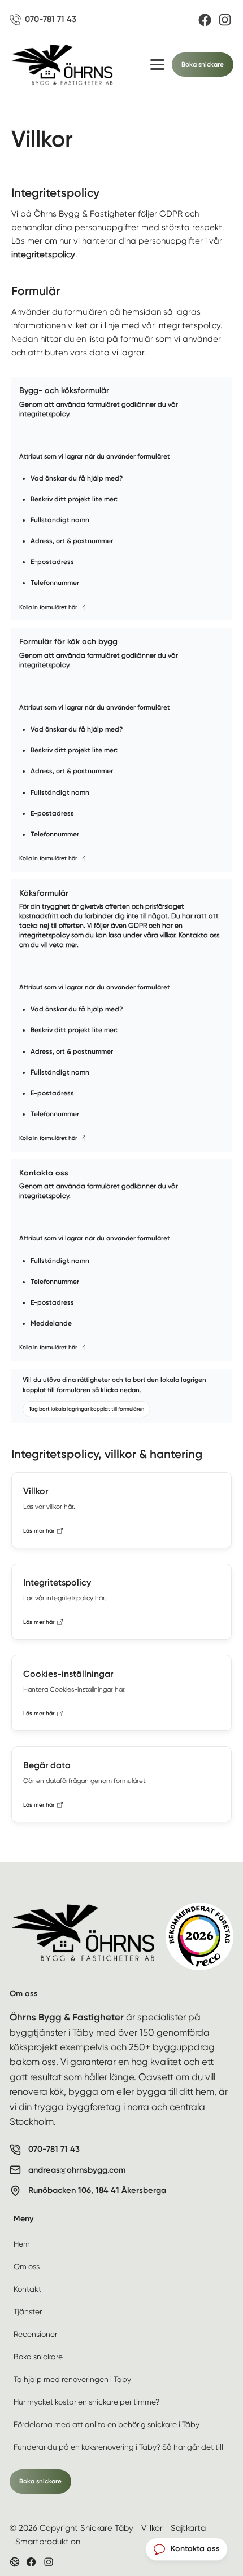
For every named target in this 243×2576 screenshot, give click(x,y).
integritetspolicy (43, 254)
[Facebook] (205, 20)
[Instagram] (225, 20)
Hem (22, 2244)
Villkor (152, 2528)
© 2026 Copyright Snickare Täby (71, 2528)
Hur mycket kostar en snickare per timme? (86, 2402)
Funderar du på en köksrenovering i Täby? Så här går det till (118, 2447)
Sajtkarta (188, 2528)
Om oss (27, 2266)
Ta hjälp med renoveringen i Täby (72, 2379)
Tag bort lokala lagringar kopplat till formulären (86, 1409)
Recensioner (35, 2334)
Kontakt (27, 2289)
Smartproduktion (48, 2542)
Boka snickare (203, 64)
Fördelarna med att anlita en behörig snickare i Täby (107, 2424)
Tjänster (28, 2311)
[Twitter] (49, 2562)
